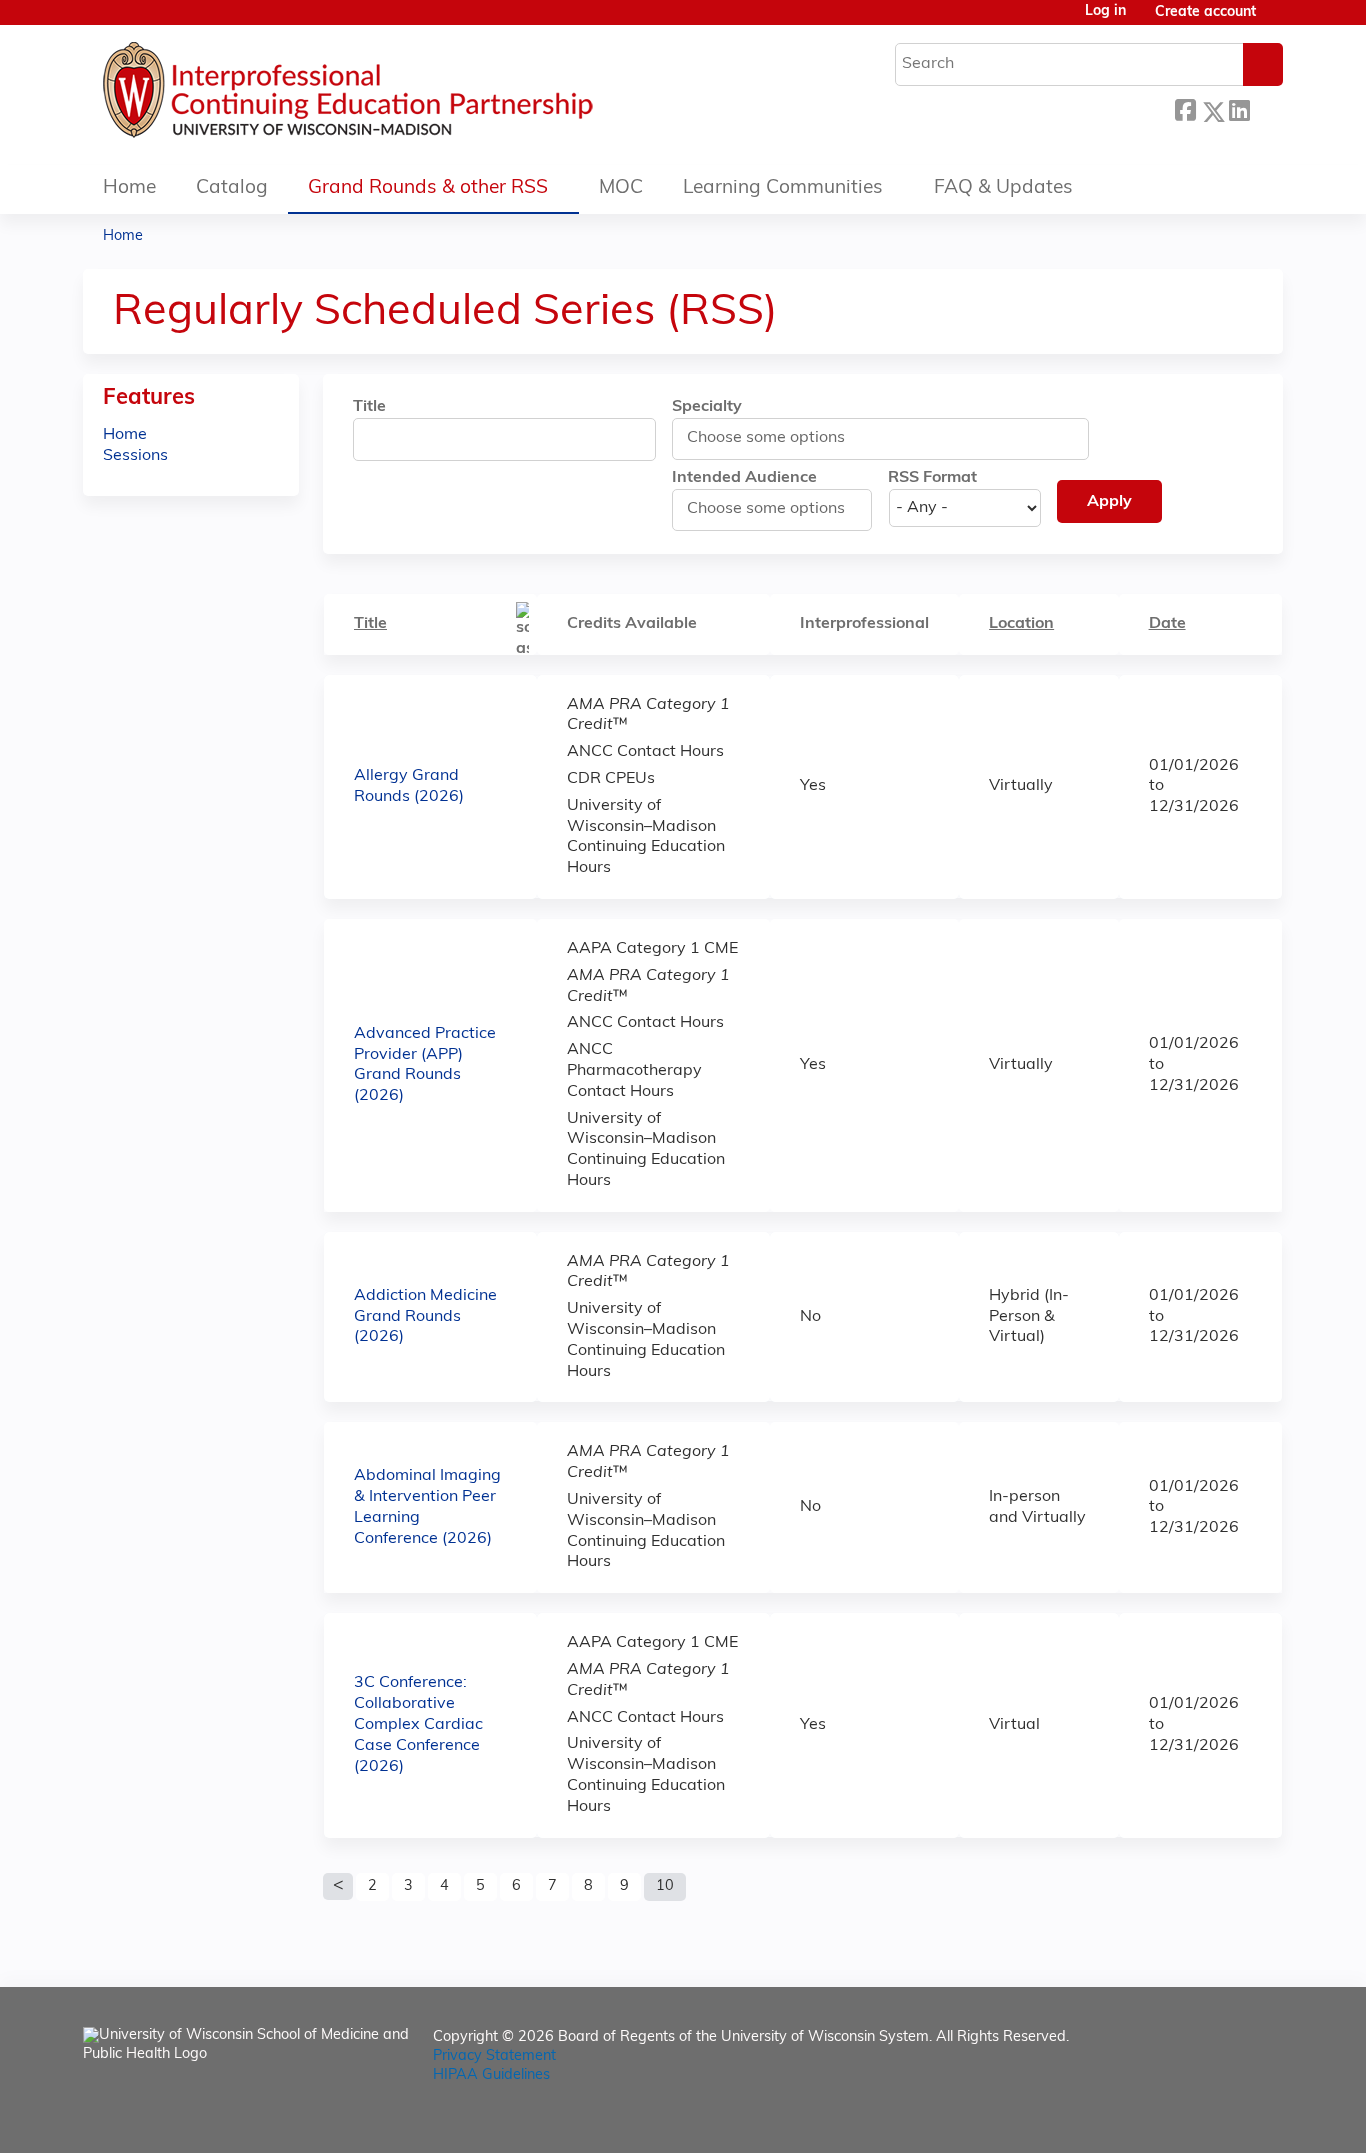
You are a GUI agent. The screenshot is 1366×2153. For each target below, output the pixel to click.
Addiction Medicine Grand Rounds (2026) (425, 1317)
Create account (1205, 12)
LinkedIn (1239, 108)
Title (369, 407)
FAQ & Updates (1003, 188)
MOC (621, 188)
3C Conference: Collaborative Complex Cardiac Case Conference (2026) (418, 1724)
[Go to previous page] (338, 1887)
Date (1167, 624)
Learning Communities (783, 188)
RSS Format (932, 478)
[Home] (408, 95)
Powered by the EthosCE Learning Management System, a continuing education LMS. (1212, 2120)
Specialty (707, 407)
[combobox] (777, 438)
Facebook (1185, 108)
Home (129, 188)
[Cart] (1277, 20)
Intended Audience (744, 478)
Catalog (232, 188)
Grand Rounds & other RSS (428, 188)
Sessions (135, 456)
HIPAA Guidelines (491, 2075)
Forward (1266, 108)
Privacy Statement (494, 2056)
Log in (1105, 12)
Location (1021, 624)
